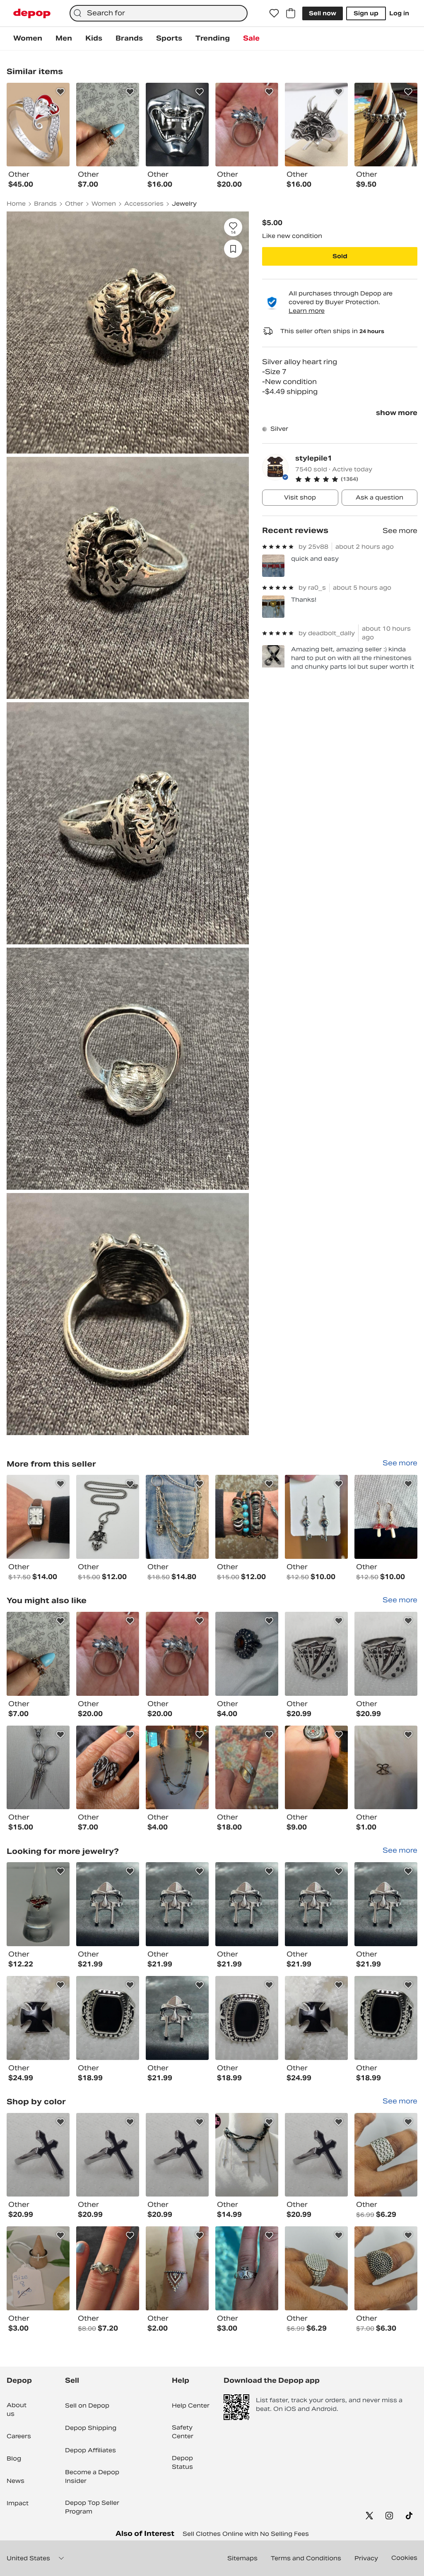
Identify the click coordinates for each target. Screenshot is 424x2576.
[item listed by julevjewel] (177, 1768)
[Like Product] (60, 92)
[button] (356, 479)
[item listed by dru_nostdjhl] (38, 2268)
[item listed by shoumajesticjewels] (108, 1654)
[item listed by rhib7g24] (316, 1768)
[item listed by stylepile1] (38, 1517)
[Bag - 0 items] (291, 13)
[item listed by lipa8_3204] (247, 1654)
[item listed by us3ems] (386, 1904)
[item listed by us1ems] (386, 1654)
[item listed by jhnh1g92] (386, 2268)
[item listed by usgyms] (38, 2018)
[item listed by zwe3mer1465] (38, 1654)
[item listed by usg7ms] (316, 1904)
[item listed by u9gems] (316, 2018)
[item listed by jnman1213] (177, 2268)
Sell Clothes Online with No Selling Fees (246, 2534)
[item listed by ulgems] (177, 2018)
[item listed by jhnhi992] (386, 2155)
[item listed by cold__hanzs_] (38, 1768)
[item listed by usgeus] (177, 2155)
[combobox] (159, 13)
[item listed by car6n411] (108, 1768)
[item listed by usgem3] (108, 2018)
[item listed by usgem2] (316, 2155)
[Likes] (274, 13)
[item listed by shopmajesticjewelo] (177, 1654)
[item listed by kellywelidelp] (247, 2268)
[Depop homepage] (32, 13)
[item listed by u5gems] (316, 1654)
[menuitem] (28, 38)
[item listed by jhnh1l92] (316, 2268)
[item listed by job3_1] (386, 1768)
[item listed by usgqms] (247, 2018)
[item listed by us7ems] (108, 1904)
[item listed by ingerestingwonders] (38, 1904)
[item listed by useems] (108, 2155)
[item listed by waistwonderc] (247, 2155)
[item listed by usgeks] (247, 1904)
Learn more (307, 311)
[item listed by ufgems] (386, 2018)
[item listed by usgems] (38, 2155)
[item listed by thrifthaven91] (247, 1768)
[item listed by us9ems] (177, 1904)
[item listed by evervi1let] (108, 2268)
